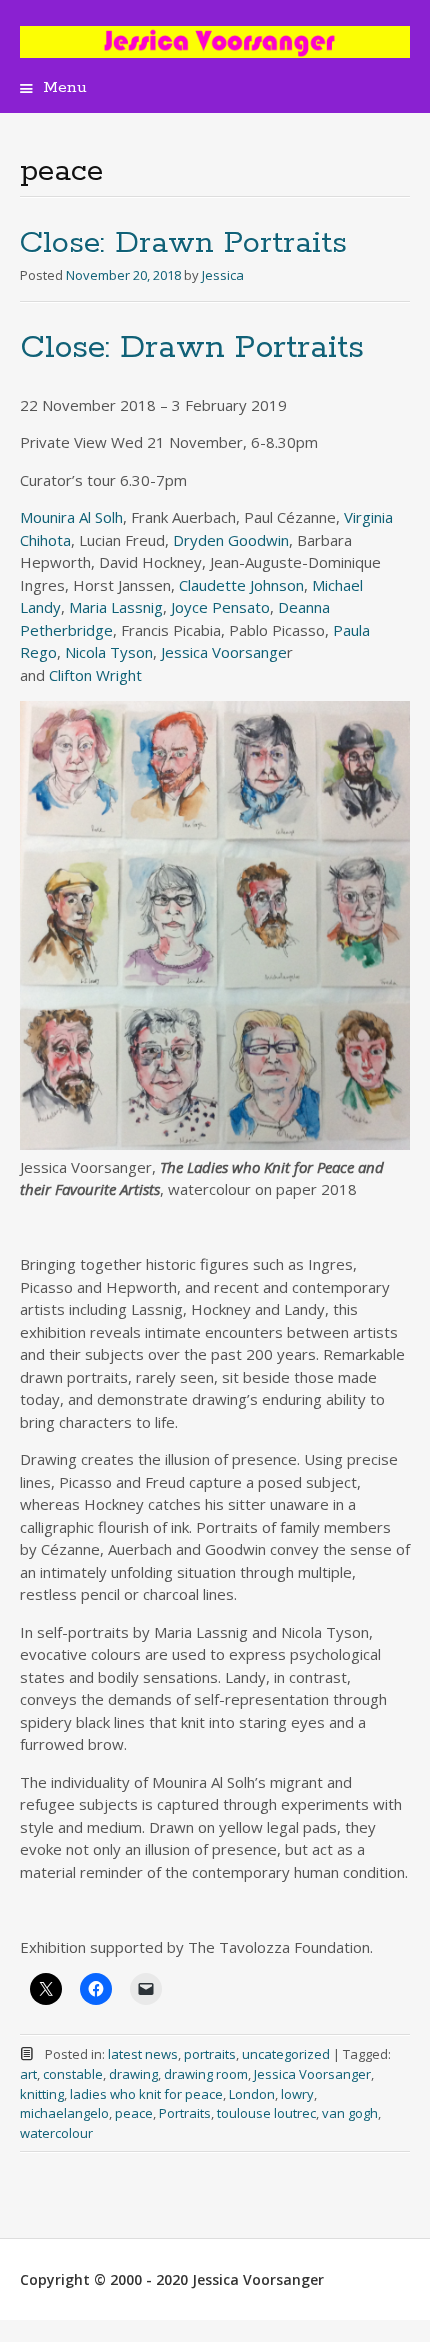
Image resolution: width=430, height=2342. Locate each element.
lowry (297, 2094)
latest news (143, 2054)
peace (134, 2113)
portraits (210, 2054)
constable (73, 2074)
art (28, 2074)
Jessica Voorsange (224, 652)
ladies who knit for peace (146, 2094)
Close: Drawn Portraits (183, 243)
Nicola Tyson (109, 652)
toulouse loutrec (266, 2113)
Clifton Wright (95, 675)
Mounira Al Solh (71, 517)
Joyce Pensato (220, 607)
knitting (42, 2094)
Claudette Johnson (241, 585)
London (252, 2094)
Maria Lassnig (116, 607)
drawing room (206, 2074)
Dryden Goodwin (231, 540)
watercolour (56, 2133)
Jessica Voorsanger (312, 2074)
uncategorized (286, 2054)
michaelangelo (64, 2113)
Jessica (223, 275)
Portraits (185, 2113)
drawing (133, 2074)
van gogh (350, 2113)
